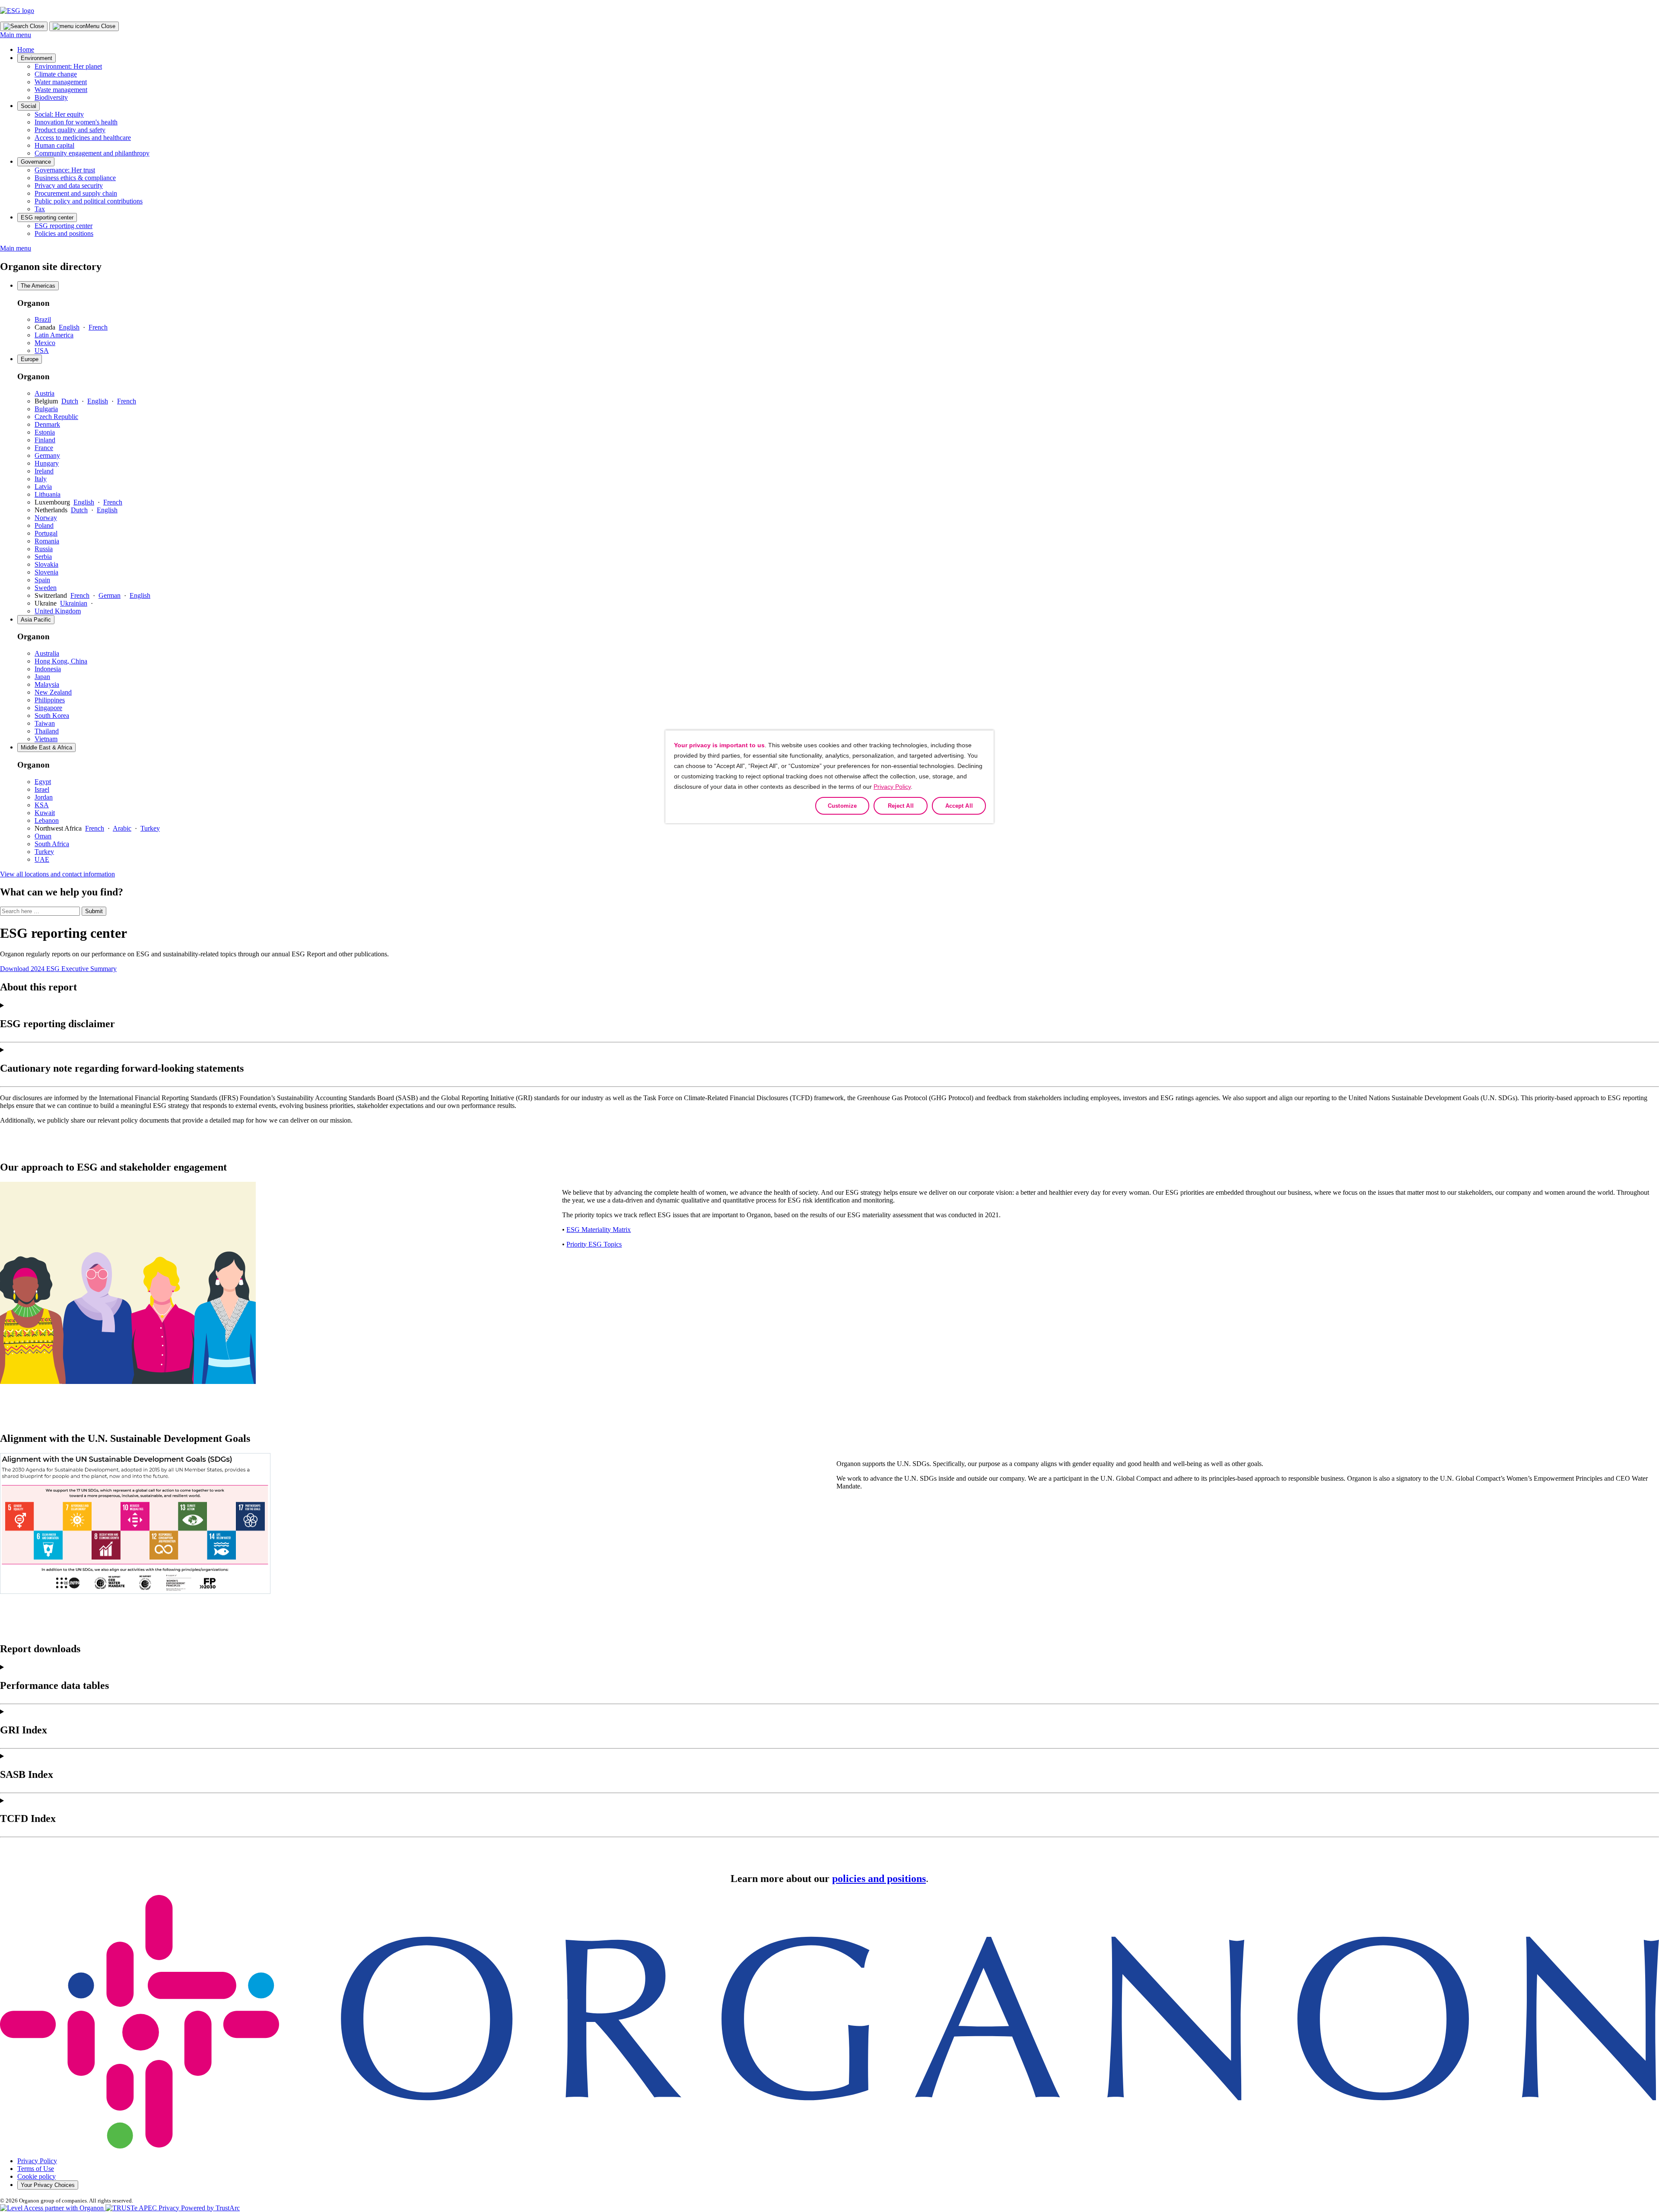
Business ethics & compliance (75, 178)
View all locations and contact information (57, 874)
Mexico (45, 343)
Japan (42, 677)
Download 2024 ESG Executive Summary (58, 969)
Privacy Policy (37, 2161)
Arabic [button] (122, 828)
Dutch (70, 401)
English (69, 327)
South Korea (52, 716)
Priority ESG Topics (594, 1244)
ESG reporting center (47, 217)
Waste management (61, 90)
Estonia (45, 432)
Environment (37, 58)
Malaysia (47, 684)
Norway (46, 518)
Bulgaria (46, 409)
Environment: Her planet (68, 66)
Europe (30, 359)
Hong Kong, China (61, 661)
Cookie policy (37, 2176)
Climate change (56, 74)
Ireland (44, 471)
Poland (44, 525)
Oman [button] (43, 836)
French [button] (95, 828)
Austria (44, 393)
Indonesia (48, 669)
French (98, 327)
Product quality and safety (70, 130)
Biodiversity (51, 97)
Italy (41, 479)
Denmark (47, 424)
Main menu (16, 35)
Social (29, 106)
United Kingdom (58, 611)
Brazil (43, 319)
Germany (47, 455)
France (44, 448)
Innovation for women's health (76, 122)
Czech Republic (56, 417)
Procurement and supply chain (76, 193)
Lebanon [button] (47, 820)
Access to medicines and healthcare (83, 138)
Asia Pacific (36, 620)
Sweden (46, 588)
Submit (94, 911)
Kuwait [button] (45, 813)
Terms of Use (36, 2169)
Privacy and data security (69, 186)
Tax (40, 209)
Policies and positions (64, 233)
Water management (61, 82)
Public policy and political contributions (89, 201)
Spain (42, 580)
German (110, 595)
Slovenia (46, 572)
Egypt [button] (43, 782)
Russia (44, 549)
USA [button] (42, 351)
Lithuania (48, 494)
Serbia (43, 557)
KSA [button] (42, 805)
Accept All (959, 806)
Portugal (46, 533)
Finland (45, 440)
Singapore (48, 708)
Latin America (54, 335)
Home (26, 49)
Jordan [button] (44, 797)
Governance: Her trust (65, 170)
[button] (173, 2208)
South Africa (52, 844)
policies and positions (879, 1879)
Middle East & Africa (46, 747)
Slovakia (46, 564)
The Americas (38, 286)
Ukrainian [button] (74, 603)
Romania (47, 541)
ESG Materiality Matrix (599, 1230)
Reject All (901, 806)
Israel (42, 789)
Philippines (50, 700)
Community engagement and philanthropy (92, 153)
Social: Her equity (59, 114)
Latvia (43, 487)
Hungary (47, 463)
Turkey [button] (150, 828)
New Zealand (53, 692)
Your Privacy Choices (48, 2185)
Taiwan (45, 723)
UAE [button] (42, 859)
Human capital (54, 145)
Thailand (47, 731)
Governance (36, 162)
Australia (47, 653)
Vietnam (46, 739)
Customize (842, 806)
